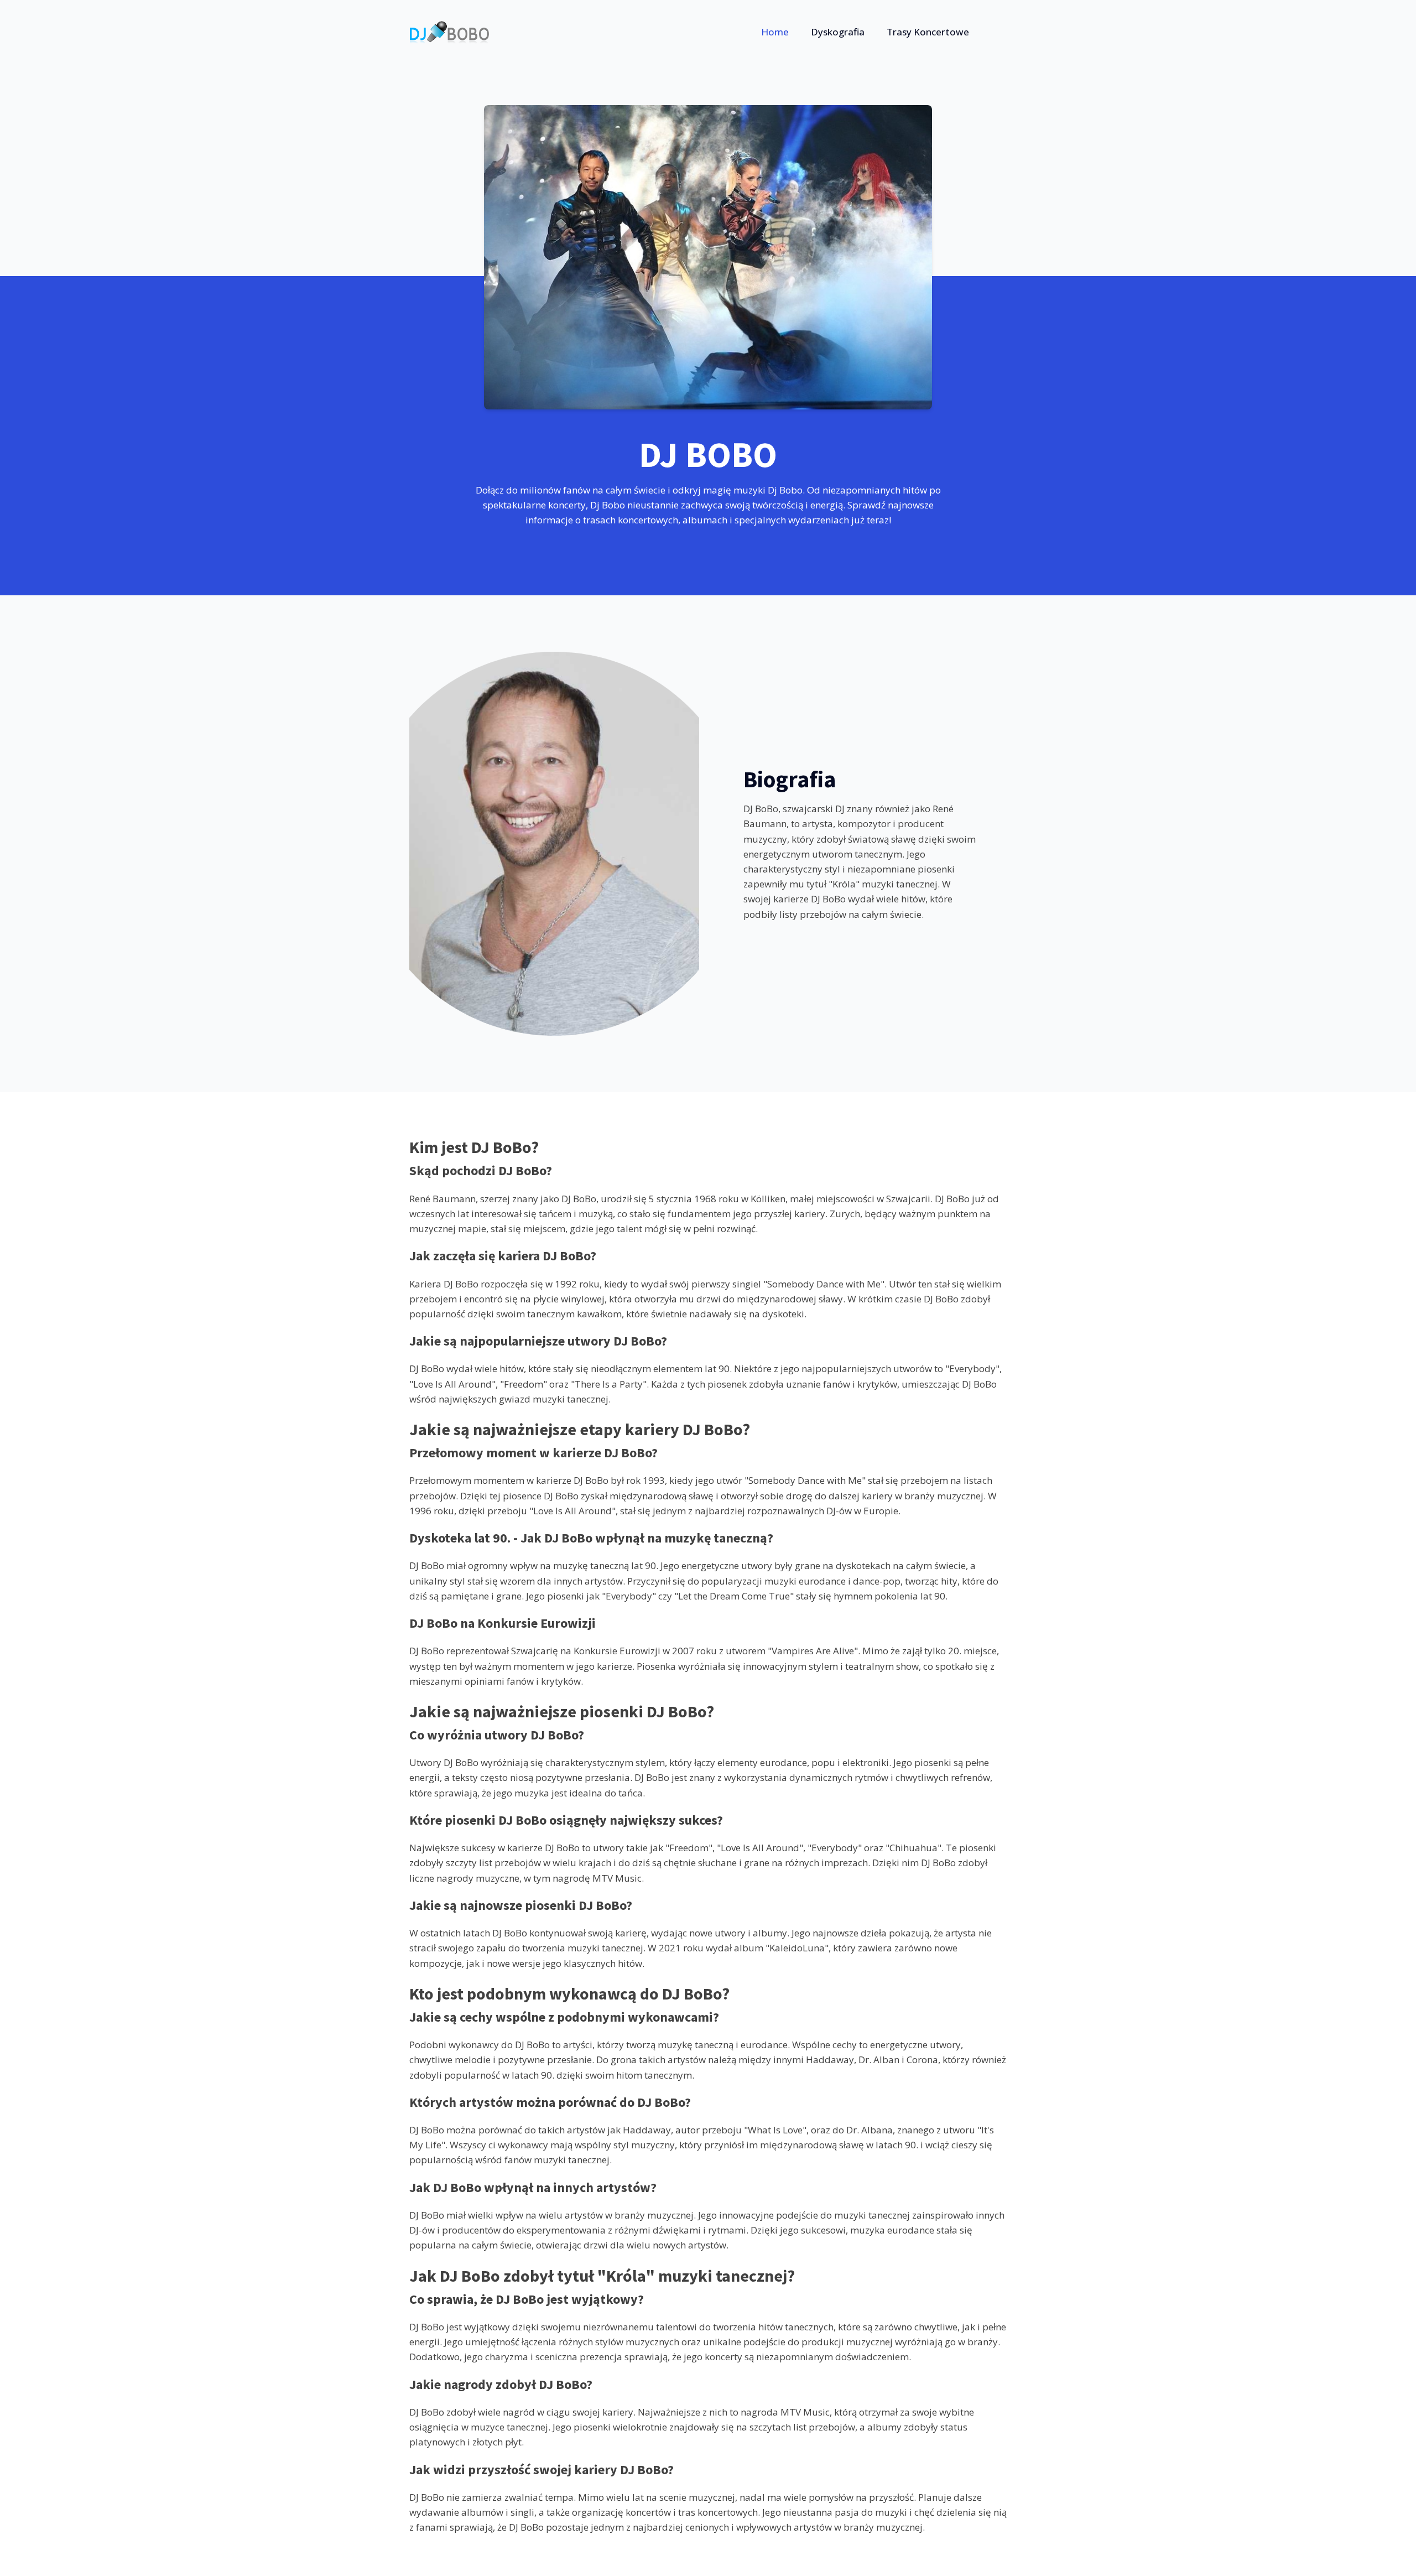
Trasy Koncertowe (928, 32)
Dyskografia (838, 32)
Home (775, 32)
